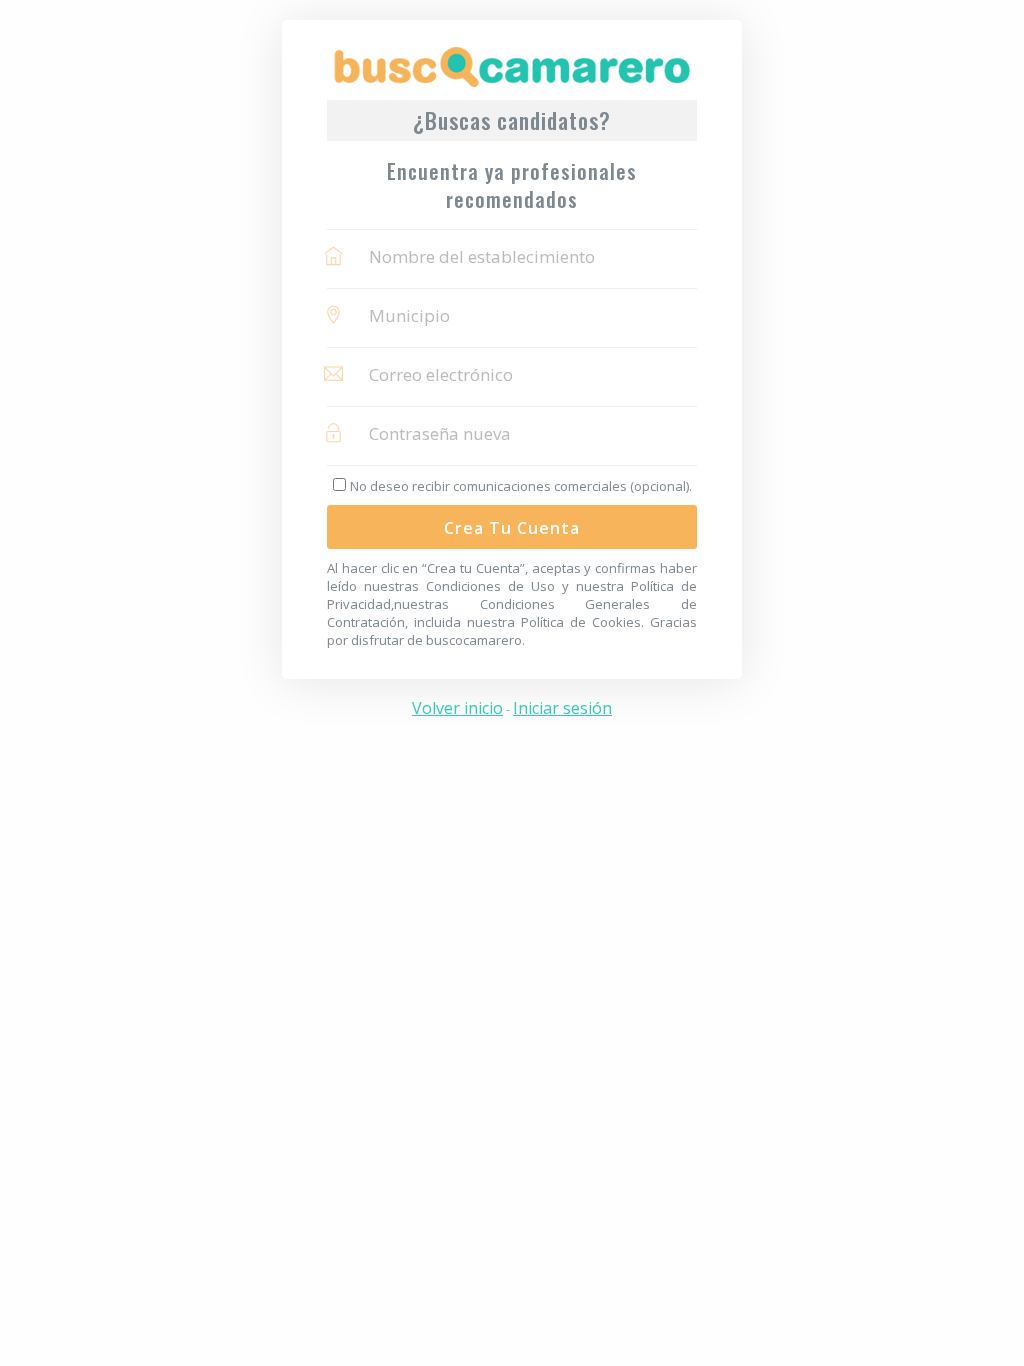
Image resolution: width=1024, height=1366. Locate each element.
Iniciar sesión (562, 708)
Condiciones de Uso (490, 586)
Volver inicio (457, 708)
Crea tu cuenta (512, 528)
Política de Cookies (581, 622)
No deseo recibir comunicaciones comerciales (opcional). (521, 486)
